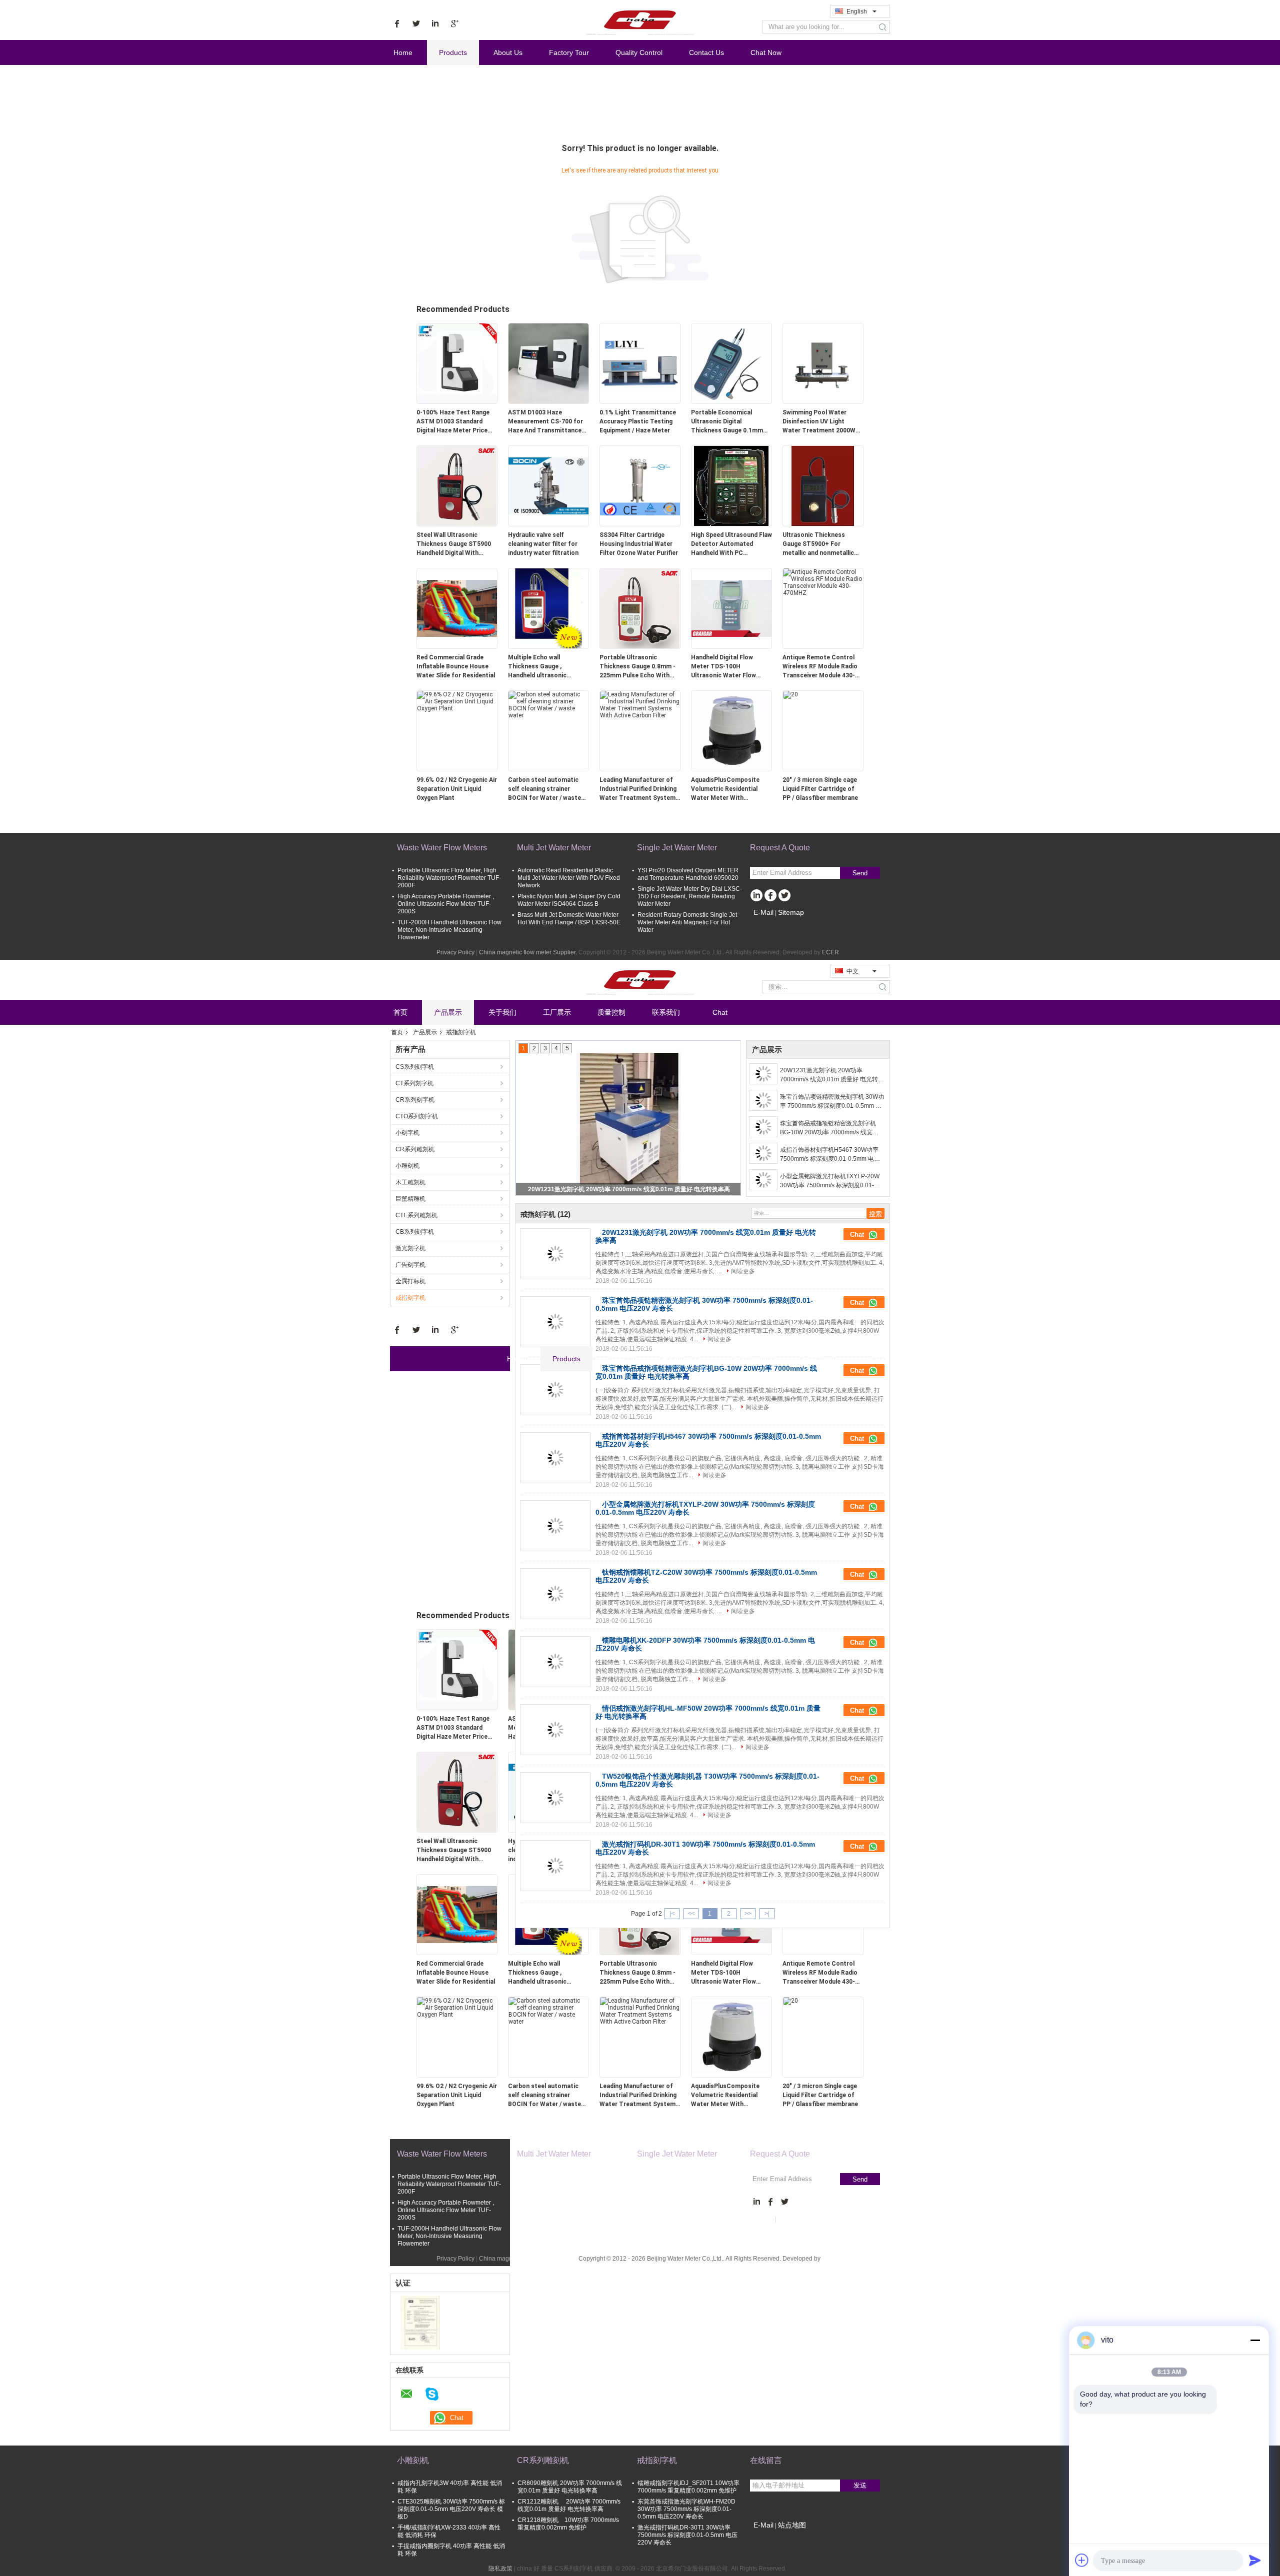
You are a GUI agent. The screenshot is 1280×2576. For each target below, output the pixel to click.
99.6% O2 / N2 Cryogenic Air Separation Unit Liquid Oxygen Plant (457, 789)
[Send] (1255, 2560)
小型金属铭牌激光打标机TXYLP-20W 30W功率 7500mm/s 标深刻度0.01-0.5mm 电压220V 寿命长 (830, 1181)
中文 (852, 971)
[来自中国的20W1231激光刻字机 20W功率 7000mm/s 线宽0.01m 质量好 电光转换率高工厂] (555, 1254)
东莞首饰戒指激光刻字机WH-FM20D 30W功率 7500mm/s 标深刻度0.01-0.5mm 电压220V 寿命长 (686, 2509)
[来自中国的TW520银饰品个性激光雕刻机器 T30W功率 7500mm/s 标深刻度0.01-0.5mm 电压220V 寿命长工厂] (555, 1798)
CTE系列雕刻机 (416, 1215)
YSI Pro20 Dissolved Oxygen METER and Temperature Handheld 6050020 (688, 874)
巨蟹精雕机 (410, 1199)
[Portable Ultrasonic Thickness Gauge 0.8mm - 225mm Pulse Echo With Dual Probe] (640, 608)
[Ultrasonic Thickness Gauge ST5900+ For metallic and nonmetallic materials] (823, 485)
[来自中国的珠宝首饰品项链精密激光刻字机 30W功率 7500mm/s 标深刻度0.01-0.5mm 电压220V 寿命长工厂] (555, 1322)
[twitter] (416, 23)
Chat (720, 1012)
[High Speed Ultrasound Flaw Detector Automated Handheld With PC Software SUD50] (731, 485)
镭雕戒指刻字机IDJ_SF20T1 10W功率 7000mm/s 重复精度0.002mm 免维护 (688, 2487)
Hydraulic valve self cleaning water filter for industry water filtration (543, 544)
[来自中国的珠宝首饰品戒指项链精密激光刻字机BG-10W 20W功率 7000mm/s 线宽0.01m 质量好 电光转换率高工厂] (555, 1390)
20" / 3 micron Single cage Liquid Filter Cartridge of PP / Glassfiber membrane (820, 789)
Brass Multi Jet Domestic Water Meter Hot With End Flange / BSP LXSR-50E (569, 919)
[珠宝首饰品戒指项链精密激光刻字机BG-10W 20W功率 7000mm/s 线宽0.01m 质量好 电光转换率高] (763, 1127)
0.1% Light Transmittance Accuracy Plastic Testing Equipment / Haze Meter (638, 421)
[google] (454, 23)
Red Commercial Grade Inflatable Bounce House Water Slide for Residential (456, 666)
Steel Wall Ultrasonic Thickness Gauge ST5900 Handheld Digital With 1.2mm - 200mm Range (454, 544)
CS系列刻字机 (415, 1067)
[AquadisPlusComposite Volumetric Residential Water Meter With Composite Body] (731, 730)
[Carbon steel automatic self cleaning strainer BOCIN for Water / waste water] (548, 704)
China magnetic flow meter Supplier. (529, 952)
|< (672, 1914)
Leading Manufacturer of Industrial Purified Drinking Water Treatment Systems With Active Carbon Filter (639, 789)
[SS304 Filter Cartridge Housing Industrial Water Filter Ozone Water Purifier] (640, 485)
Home (403, 52)
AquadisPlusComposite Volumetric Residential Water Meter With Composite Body (725, 789)
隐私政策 (500, 2569)
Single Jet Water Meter (677, 848)
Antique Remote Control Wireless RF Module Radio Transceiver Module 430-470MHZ (820, 667)
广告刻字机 (410, 1265)
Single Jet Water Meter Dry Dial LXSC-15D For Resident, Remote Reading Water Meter (690, 896)
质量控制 (611, 1012)
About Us (508, 52)
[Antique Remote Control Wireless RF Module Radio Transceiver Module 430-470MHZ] (823, 582)
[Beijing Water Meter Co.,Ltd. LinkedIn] (756, 896)
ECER (830, 952)
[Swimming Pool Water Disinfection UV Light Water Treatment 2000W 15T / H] (823, 363)
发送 (860, 2485)
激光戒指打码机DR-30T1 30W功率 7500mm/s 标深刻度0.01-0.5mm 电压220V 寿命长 (687, 2535)
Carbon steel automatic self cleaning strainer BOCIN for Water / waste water (544, 789)
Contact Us (706, 52)
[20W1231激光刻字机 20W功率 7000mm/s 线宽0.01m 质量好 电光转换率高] (763, 1074)
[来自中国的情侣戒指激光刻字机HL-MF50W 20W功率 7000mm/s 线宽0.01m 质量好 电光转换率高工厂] (555, 1730)
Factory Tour (569, 52)
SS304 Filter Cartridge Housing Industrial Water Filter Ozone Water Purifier (639, 544)
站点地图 (792, 2525)
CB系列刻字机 (415, 1232)
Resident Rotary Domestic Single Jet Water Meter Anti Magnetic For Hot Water (687, 922)
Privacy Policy (455, 952)
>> (748, 1914)
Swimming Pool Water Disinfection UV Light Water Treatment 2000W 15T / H (819, 422)
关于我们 (502, 1012)
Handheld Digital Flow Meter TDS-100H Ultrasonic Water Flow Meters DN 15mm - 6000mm (723, 667)
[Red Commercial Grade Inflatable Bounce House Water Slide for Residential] (457, 608)
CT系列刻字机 (414, 1083)
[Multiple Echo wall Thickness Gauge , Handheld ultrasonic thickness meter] (548, 608)
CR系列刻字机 (415, 1100)
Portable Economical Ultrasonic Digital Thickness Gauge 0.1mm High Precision (727, 422)
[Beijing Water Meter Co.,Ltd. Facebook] (770, 896)
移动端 (765, 2538)
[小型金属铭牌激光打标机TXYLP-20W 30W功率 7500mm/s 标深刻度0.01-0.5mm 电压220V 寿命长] (763, 1180)
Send (860, 873)
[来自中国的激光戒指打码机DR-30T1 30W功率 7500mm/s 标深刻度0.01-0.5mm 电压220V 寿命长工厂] (555, 1866)
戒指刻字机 (410, 1298)
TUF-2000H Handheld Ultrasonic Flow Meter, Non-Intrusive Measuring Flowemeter (449, 930)
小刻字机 (407, 1133)
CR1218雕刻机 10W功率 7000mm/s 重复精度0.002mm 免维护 (568, 2524)
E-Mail (763, 912)
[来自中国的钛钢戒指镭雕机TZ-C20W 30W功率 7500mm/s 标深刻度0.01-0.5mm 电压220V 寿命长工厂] (555, 1594)
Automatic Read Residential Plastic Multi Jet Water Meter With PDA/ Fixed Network (569, 878)
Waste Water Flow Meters (442, 848)
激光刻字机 (410, 1248)
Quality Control (639, 52)
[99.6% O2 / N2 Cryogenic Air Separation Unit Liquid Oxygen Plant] (457, 701)
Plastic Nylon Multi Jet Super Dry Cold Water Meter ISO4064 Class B (569, 900)
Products (453, 52)
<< (691, 1914)
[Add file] (1082, 2560)
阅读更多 (743, 1271)
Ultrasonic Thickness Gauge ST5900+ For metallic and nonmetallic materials (818, 544)
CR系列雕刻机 (415, 1149)
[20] (790, 694)
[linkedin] (435, 23)
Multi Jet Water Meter (554, 848)
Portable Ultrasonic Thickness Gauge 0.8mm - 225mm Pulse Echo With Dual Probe (637, 667)
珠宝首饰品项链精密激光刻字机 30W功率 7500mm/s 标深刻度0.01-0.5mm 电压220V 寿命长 (832, 1102)
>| (767, 1914)
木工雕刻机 (410, 1182)
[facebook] (397, 23)
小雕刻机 (407, 1166)
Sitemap (791, 912)
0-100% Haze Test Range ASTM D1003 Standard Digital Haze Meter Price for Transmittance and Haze (453, 422)
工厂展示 (557, 1012)
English (857, 11)
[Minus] (1255, 2340)
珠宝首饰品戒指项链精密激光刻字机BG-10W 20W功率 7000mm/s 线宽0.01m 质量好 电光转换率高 (828, 1128)
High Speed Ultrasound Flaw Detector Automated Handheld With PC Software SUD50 (731, 544)
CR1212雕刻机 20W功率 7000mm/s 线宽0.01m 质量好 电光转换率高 (569, 2505)
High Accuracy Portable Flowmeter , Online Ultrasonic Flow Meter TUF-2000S (446, 904)
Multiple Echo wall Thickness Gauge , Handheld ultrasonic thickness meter (537, 667)
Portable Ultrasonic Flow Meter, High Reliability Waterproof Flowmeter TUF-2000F (449, 878)
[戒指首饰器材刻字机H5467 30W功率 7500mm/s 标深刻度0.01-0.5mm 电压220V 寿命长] (763, 1153)
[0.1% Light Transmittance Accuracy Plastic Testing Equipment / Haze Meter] (640, 363)
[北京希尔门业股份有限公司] (420, 2322)
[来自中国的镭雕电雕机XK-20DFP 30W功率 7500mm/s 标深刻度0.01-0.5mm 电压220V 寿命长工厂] (555, 1662)
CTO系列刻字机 (417, 1116)
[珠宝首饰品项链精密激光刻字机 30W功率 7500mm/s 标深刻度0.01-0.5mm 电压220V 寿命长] (628, 1118)
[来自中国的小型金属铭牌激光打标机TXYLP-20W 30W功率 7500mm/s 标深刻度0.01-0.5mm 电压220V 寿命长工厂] (555, 1526)
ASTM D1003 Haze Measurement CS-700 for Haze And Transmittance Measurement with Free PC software (548, 422)
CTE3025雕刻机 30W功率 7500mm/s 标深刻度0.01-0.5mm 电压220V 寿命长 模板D (451, 2509)
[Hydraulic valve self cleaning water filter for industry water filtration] (548, 485)
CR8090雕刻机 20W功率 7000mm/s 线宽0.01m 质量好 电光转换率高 (570, 2487)
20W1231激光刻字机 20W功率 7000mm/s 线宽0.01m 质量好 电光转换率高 (832, 1075)
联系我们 (666, 1012)
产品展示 (448, 1012)
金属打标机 (410, 1281)
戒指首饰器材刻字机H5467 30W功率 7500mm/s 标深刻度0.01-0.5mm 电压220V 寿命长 (830, 1155)
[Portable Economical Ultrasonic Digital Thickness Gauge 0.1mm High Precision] (731, 363)
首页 (400, 1012)
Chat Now (766, 52)
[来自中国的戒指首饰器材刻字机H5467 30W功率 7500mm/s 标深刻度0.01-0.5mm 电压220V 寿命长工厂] (555, 1458)
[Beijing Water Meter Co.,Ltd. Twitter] (784, 896)
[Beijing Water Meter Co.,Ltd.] (640, 19)
